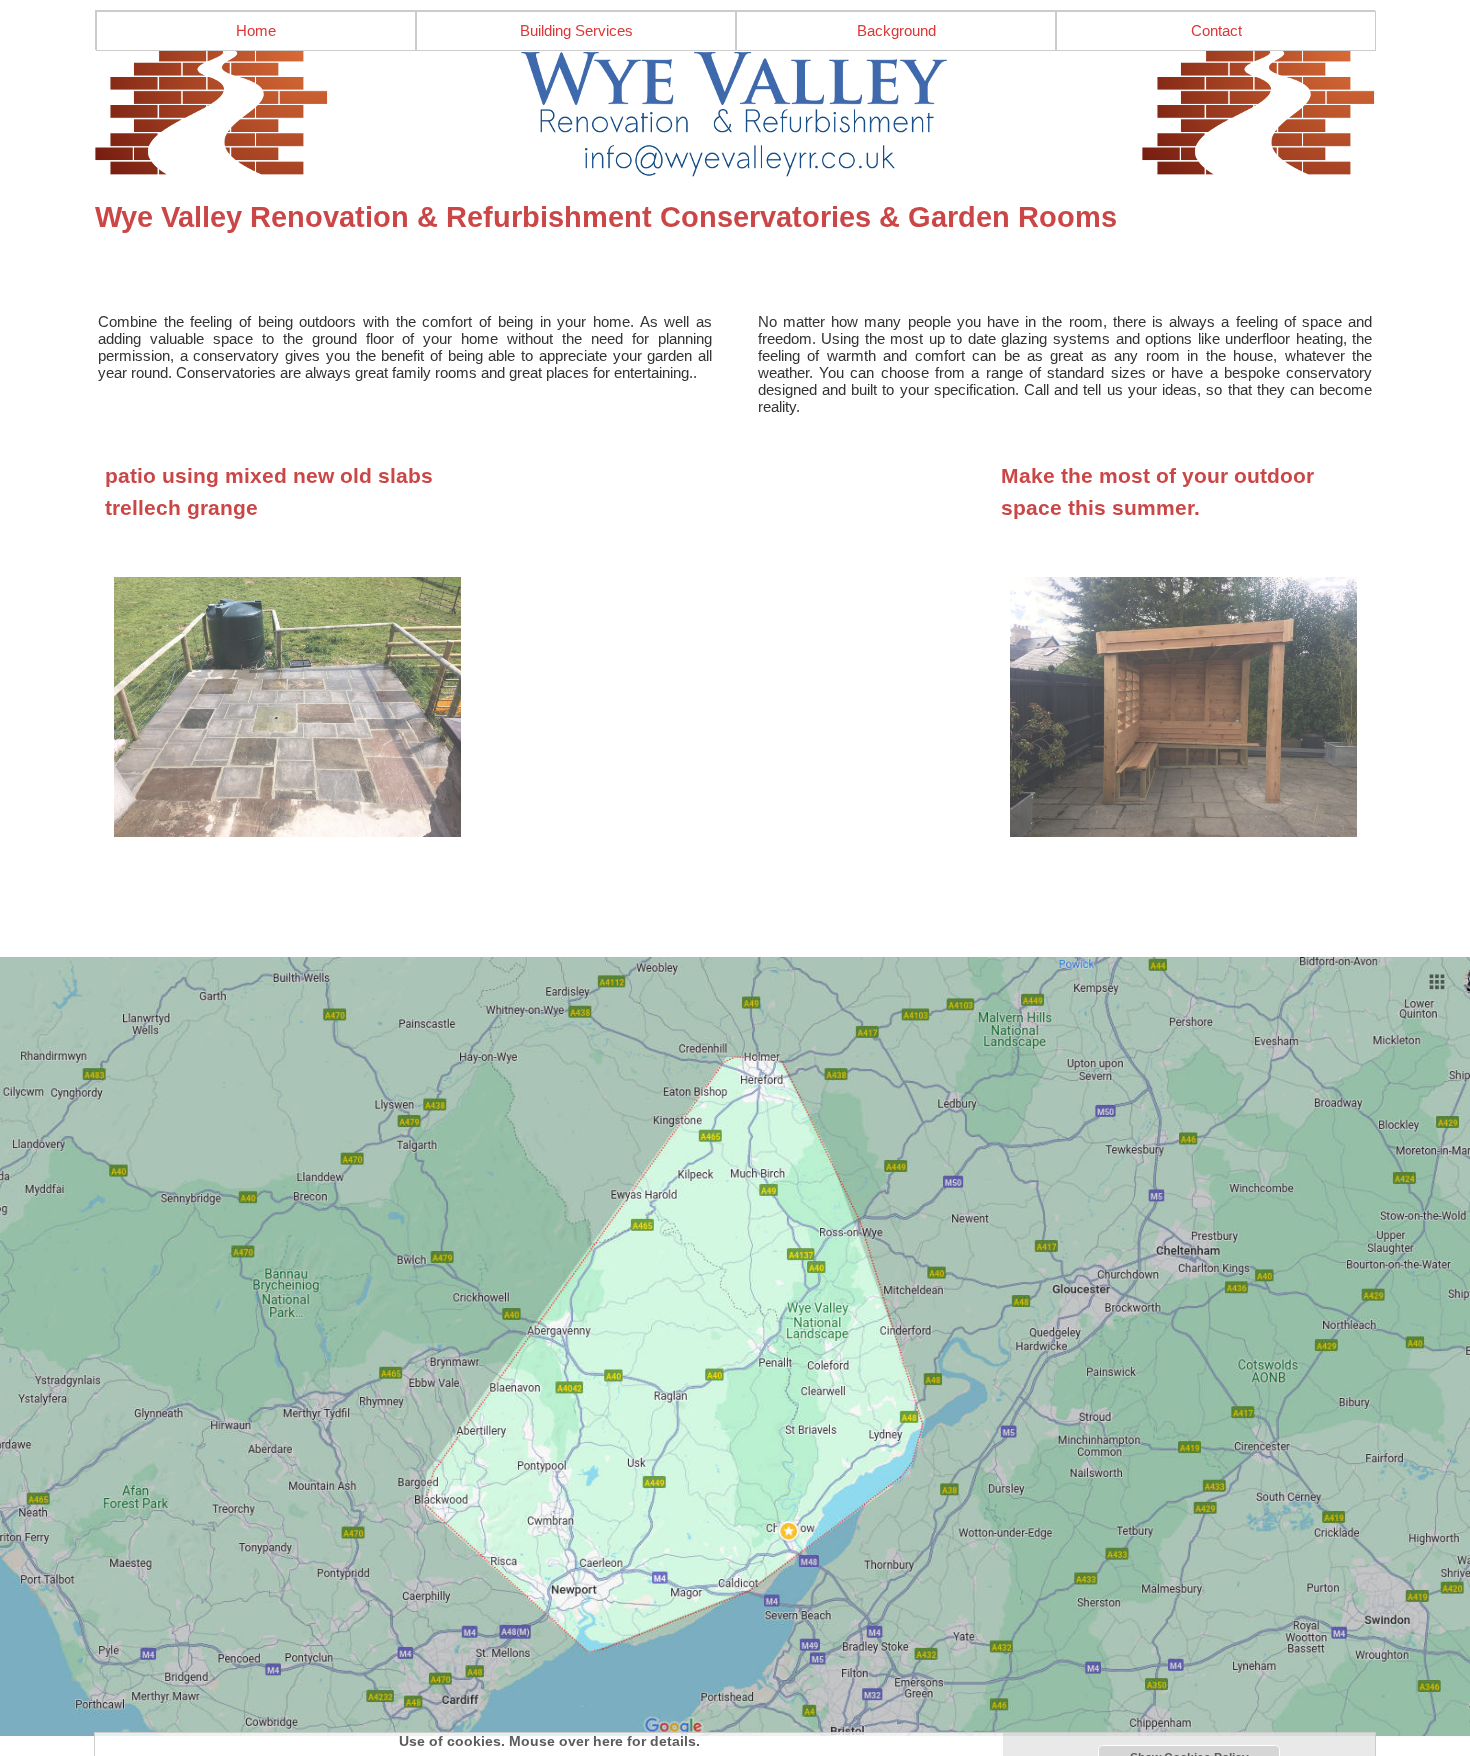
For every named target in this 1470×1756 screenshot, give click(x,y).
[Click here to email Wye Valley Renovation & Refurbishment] (735, 114)
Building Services (576, 30)
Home (256, 30)
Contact (1216, 30)
